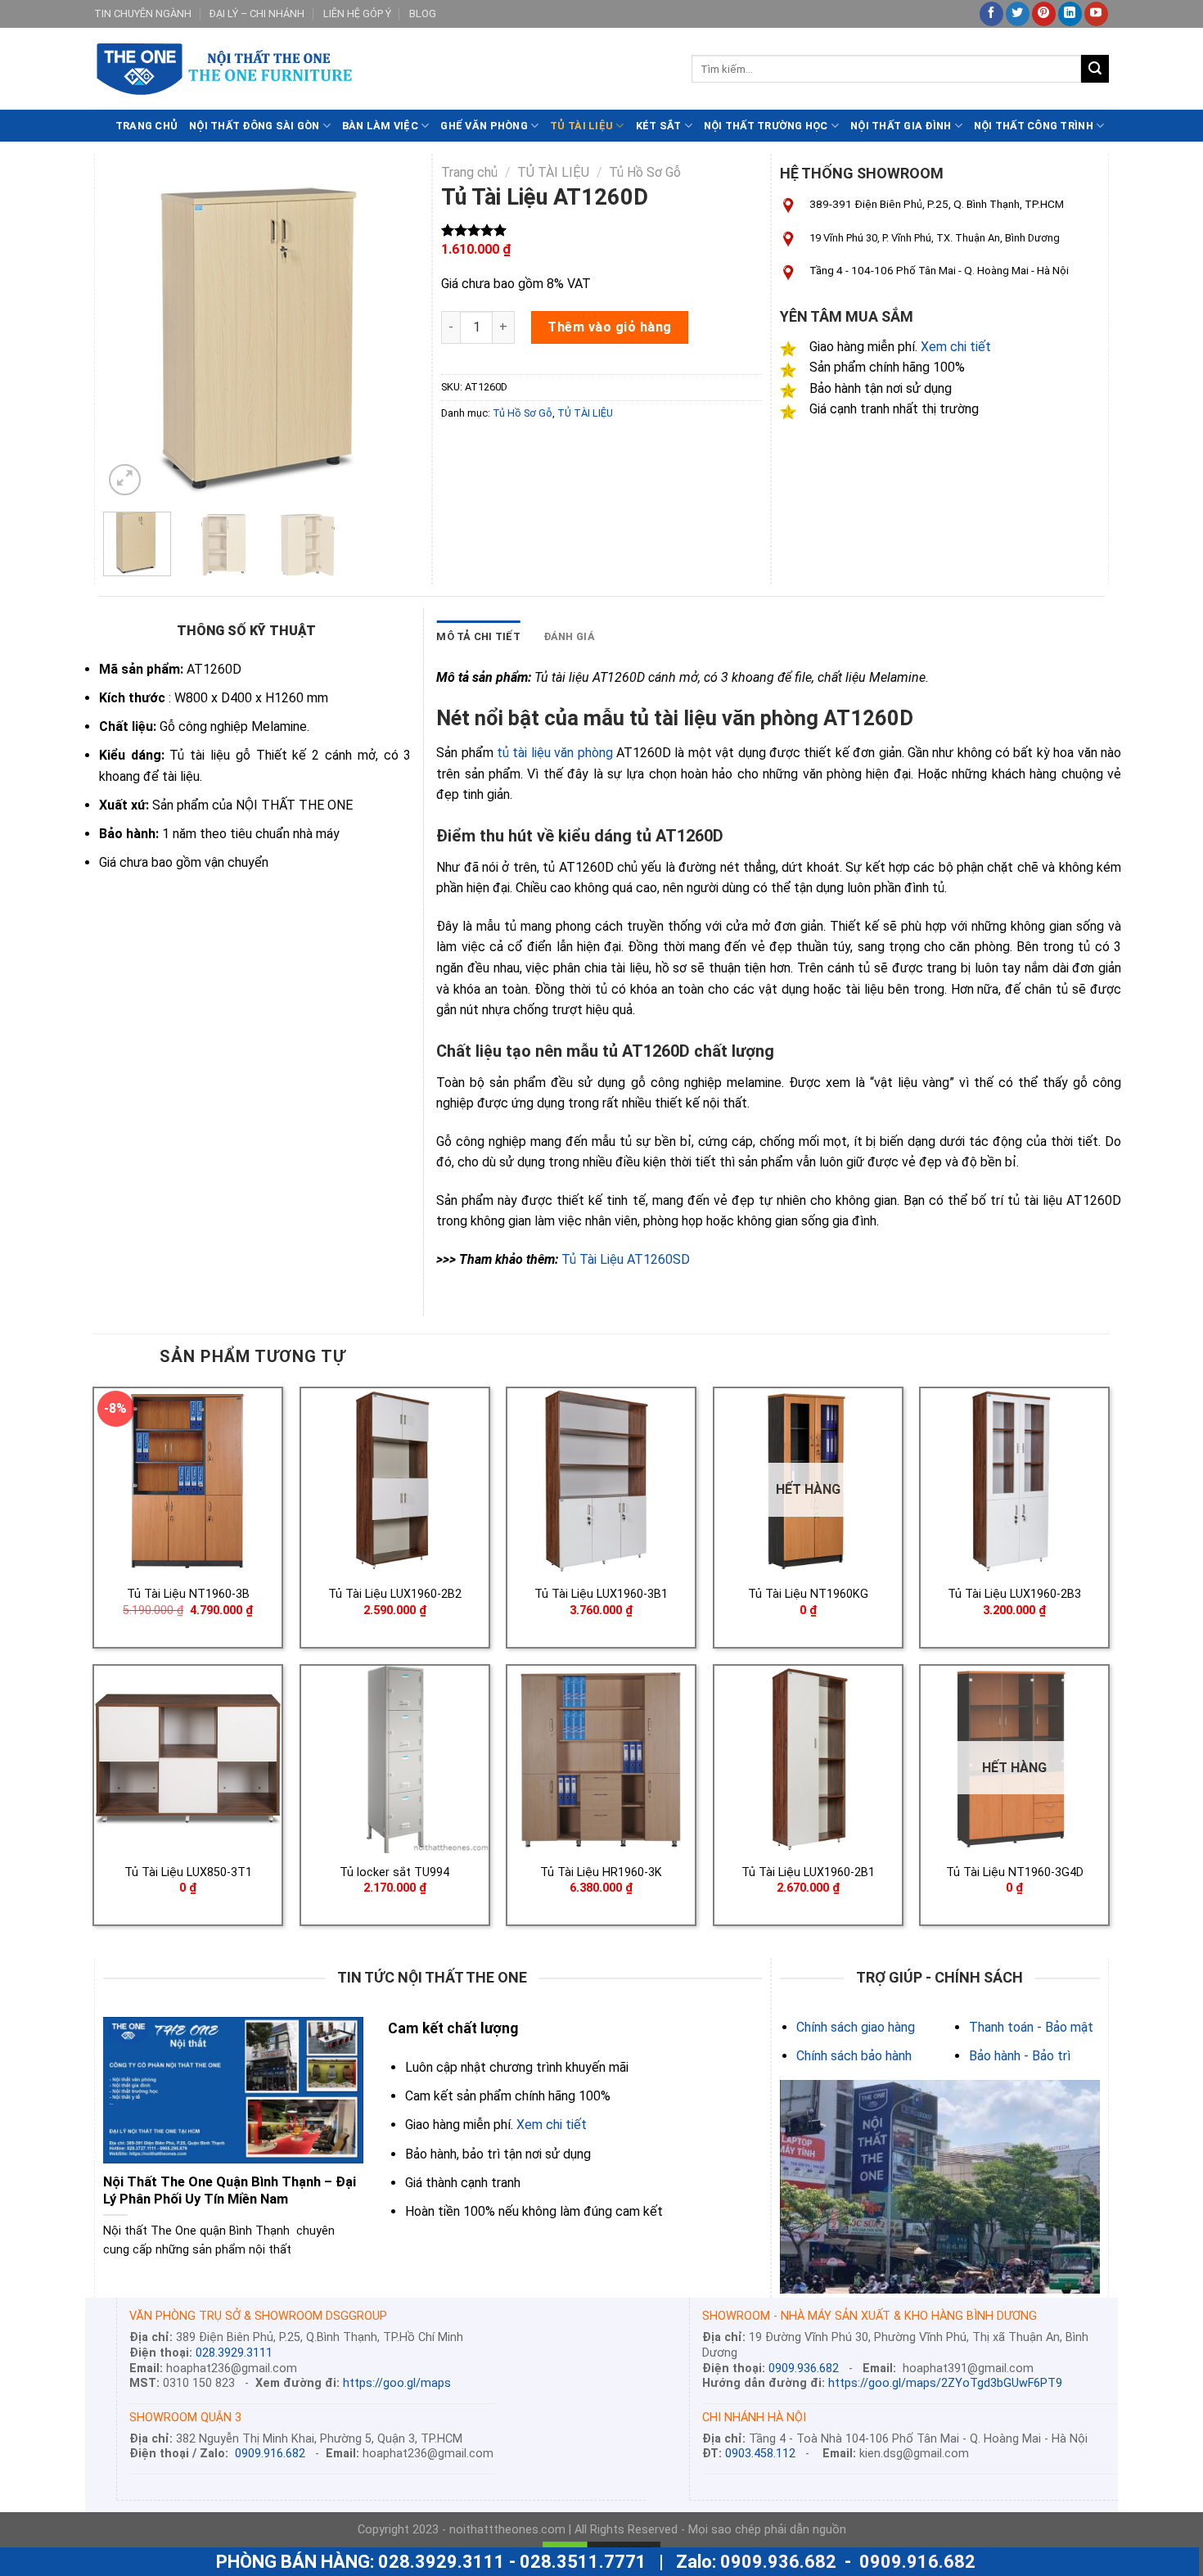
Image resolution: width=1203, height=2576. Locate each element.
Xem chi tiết (956, 347)
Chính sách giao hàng (856, 2027)
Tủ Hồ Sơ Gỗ (645, 172)
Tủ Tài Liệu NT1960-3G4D (1015, 1872)
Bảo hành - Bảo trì (1020, 2056)
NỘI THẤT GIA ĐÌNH (901, 126)
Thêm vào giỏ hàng (609, 327)
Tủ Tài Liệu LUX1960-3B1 (601, 1594)
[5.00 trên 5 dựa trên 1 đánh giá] (601, 230)
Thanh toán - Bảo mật (1031, 2027)
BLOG (423, 14)
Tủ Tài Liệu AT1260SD (626, 1259)
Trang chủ (469, 172)
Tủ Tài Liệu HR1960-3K (601, 1872)
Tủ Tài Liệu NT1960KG (808, 1594)
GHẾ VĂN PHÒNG (484, 126)
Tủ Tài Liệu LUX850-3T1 (188, 1872)
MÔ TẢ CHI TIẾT (478, 636)
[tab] (478, 637)
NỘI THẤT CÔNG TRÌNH (1034, 126)
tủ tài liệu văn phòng (555, 753)
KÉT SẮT (659, 126)
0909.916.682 (270, 2454)
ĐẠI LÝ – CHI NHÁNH (257, 14)
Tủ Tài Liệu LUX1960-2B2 (395, 1594)
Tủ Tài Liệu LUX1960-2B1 (808, 1872)
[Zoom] (125, 480)
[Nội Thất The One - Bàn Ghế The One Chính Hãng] (381, 69)
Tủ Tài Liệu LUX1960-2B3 (1014, 1594)
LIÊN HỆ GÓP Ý (357, 14)
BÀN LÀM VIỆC (380, 126)
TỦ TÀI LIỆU (581, 126)
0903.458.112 (760, 2454)
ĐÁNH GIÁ (569, 636)
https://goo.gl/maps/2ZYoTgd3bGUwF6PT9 (945, 2383)
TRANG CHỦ (146, 126)
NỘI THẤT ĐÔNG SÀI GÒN (254, 126)
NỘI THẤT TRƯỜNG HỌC (766, 126)
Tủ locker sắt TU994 (394, 1872)
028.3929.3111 (234, 2353)
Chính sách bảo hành (854, 2056)
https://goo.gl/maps (397, 2383)
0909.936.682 (804, 2368)
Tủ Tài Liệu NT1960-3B (188, 1594)
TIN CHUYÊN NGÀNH (143, 14)
